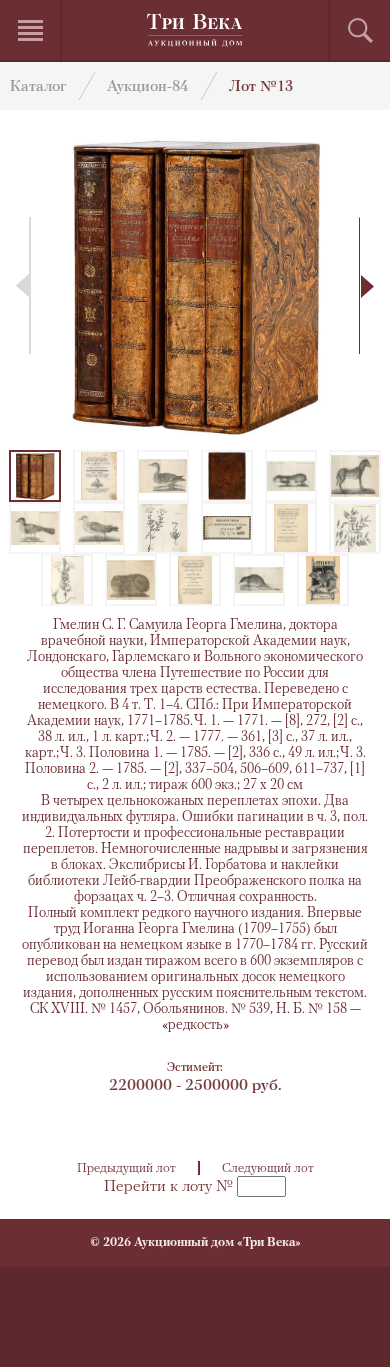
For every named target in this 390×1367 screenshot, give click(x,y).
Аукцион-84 (147, 87)
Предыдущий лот (126, 1168)
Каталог (38, 87)
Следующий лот (268, 1168)
